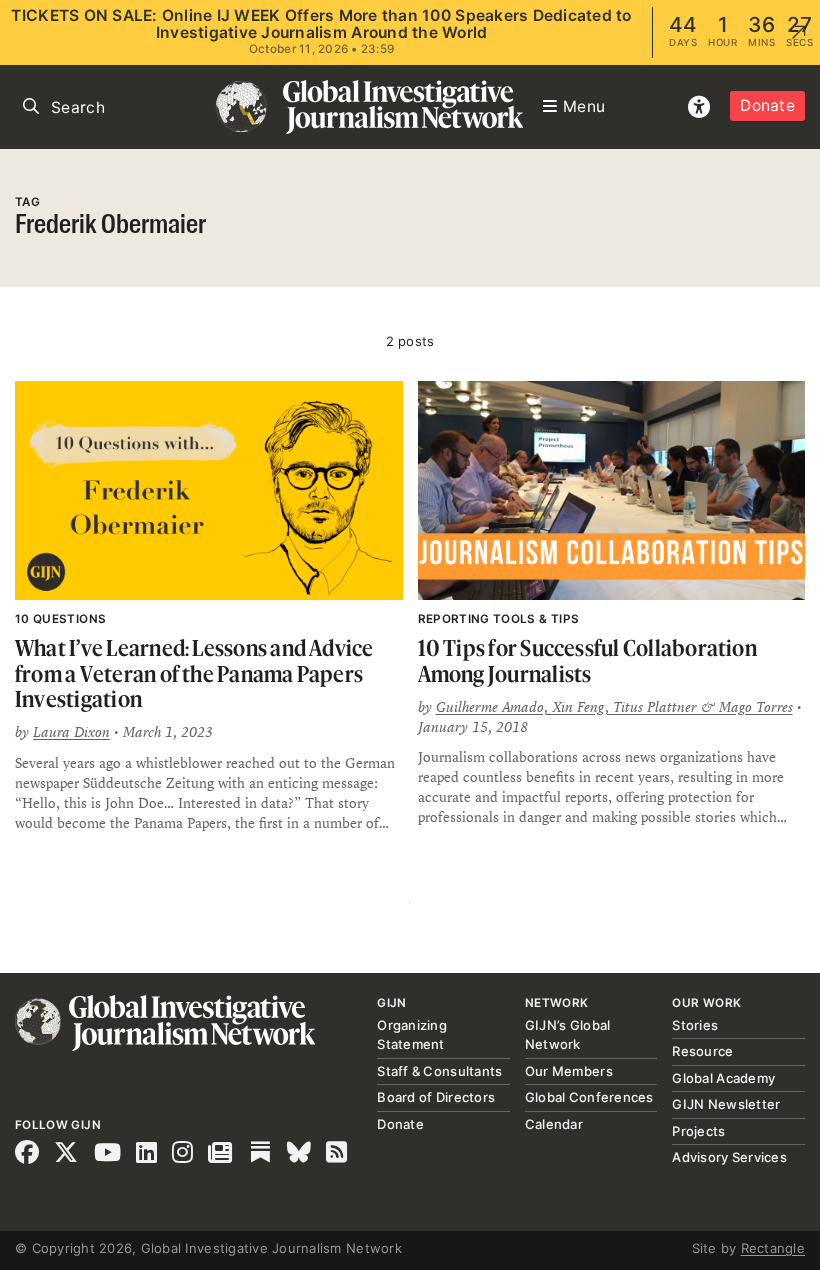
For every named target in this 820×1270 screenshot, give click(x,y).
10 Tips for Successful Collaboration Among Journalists (587, 660)
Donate (767, 105)
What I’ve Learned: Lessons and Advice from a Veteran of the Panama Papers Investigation (194, 673)
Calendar (554, 1124)
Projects (698, 1131)
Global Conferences (589, 1097)
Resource (702, 1051)
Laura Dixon (71, 732)
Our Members (569, 1071)
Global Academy (723, 1078)
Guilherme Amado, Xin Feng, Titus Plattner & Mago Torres (614, 707)
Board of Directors (436, 1097)
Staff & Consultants (439, 1071)
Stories (695, 1025)
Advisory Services (729, 1157)
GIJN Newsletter (726, 1104)
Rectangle (773, 1248)
